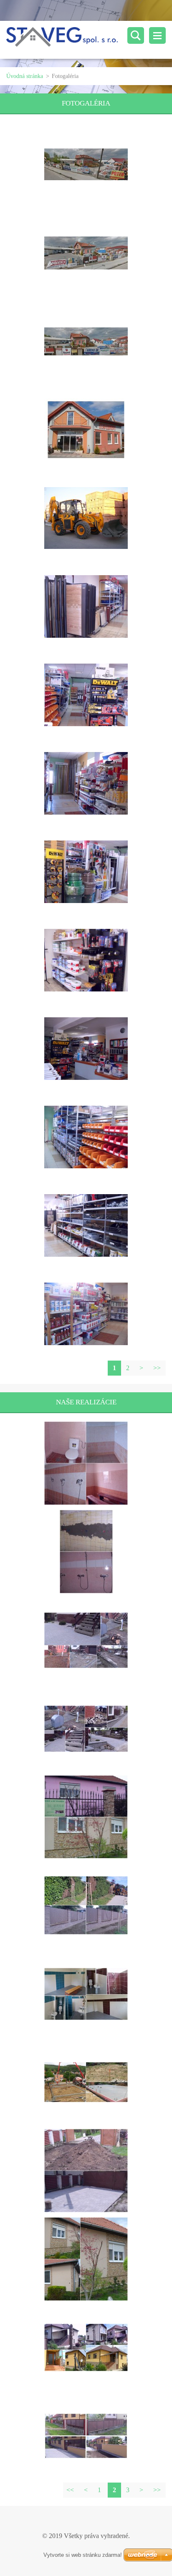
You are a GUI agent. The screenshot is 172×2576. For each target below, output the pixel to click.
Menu (157, 35)
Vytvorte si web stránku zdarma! (83, 2555)
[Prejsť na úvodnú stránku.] (89, 40)
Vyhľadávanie (136, 35)
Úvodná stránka (25, 76)
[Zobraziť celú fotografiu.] (86, 164)
